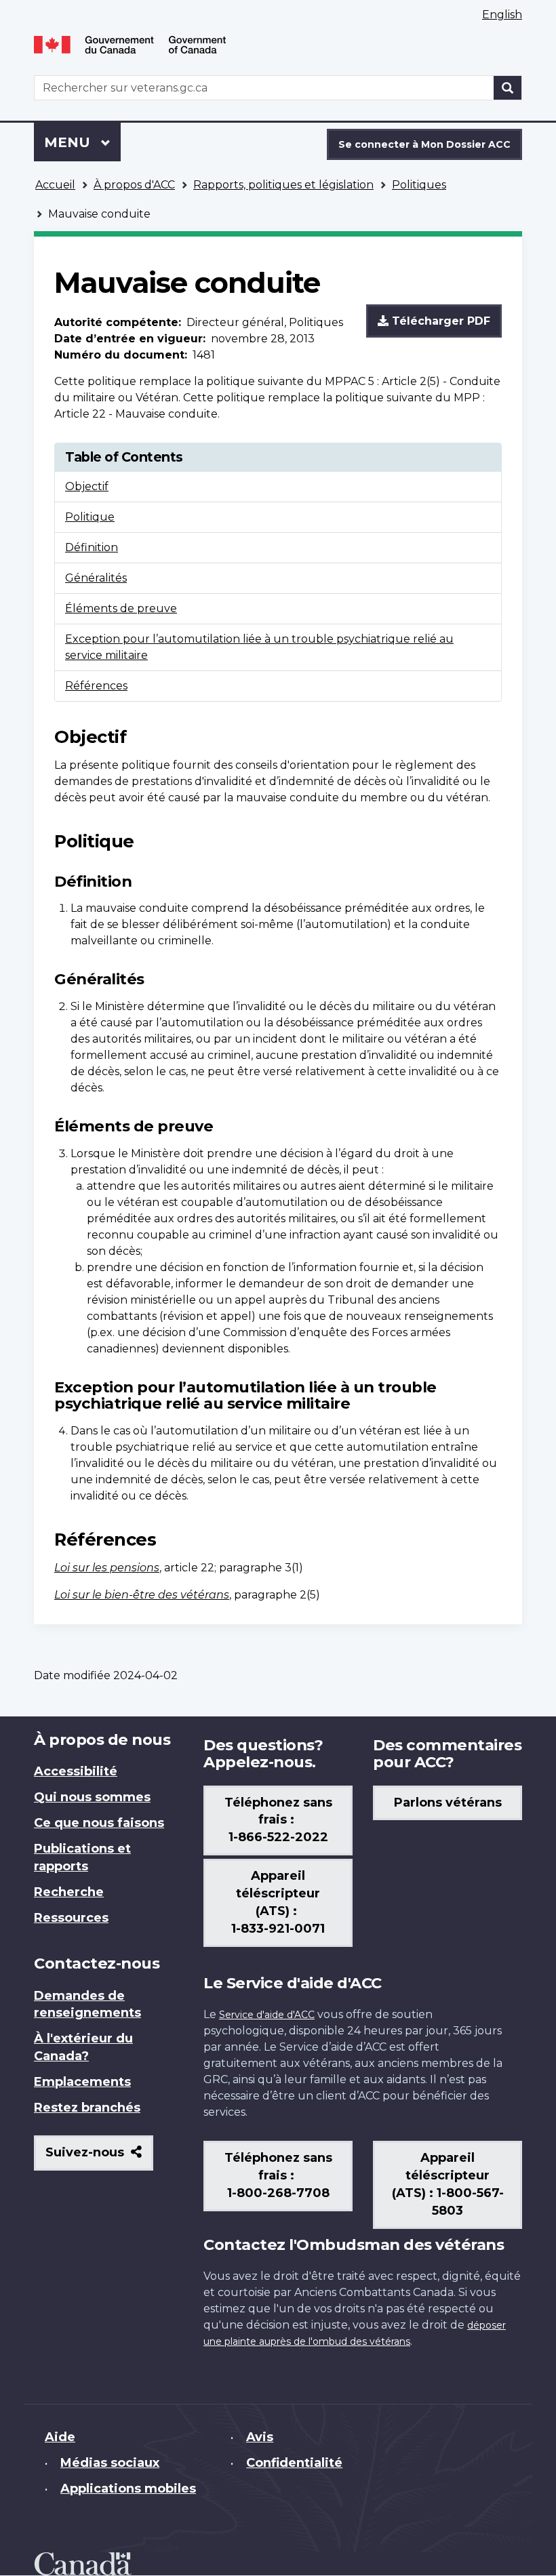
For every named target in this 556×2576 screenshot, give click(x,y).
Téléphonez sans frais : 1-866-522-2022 (278, 1820)
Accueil (55, 185)
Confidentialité (294, 2463)
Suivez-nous (99, 2157)
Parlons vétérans (448, 1803)
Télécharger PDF (439, 321)
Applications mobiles (128, 2489)
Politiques (419, 185)
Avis (260, 2437)
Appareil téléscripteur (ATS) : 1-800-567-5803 (448, 2184)
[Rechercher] (508, 88)
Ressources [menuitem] (71, 1918)
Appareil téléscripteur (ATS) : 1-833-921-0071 (278, 1902)
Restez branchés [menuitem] (87, 2108)
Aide (60, 2437)
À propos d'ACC (134, 185)
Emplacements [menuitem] (82, 2082)
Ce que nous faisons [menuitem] (99, 1823)
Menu (82, 142)
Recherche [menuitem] (69, 1892)
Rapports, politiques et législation (283, 185)
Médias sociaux (110, 2463)
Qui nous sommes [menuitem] (92, 1797)
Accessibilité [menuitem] (76, 1771)
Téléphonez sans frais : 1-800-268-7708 (278, 2175)
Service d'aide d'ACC (267, 2015)
